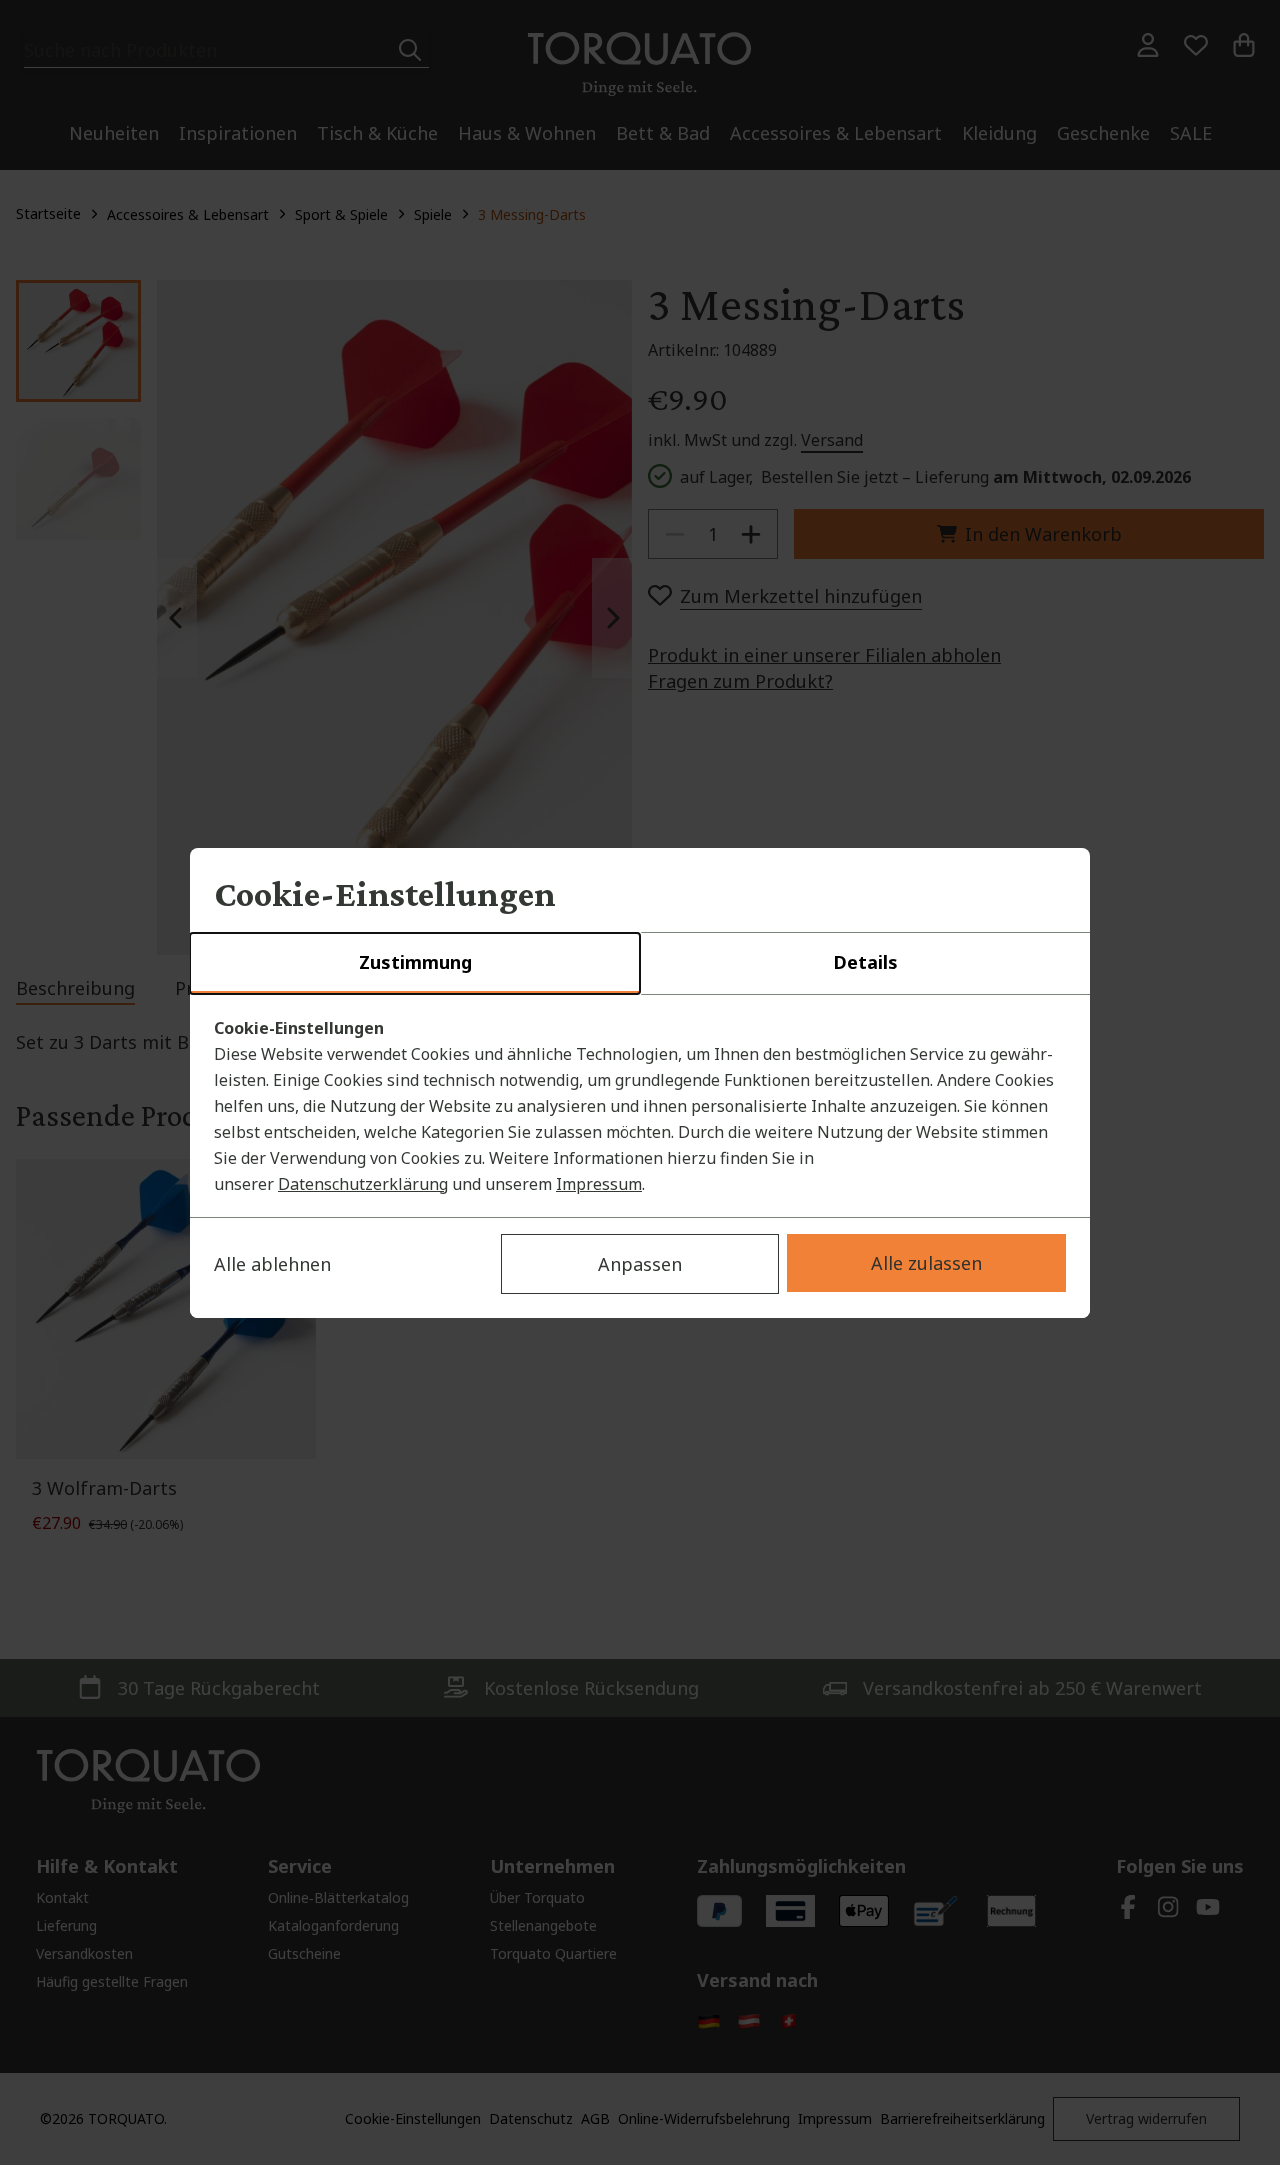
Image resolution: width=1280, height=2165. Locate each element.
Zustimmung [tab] (415, 962)
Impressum (599, 1184)
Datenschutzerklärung (363, 1184)
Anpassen (640, 1264)
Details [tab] (865, 962)
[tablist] (640, 964)
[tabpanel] (640, 1106)
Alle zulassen (926, 1263)
